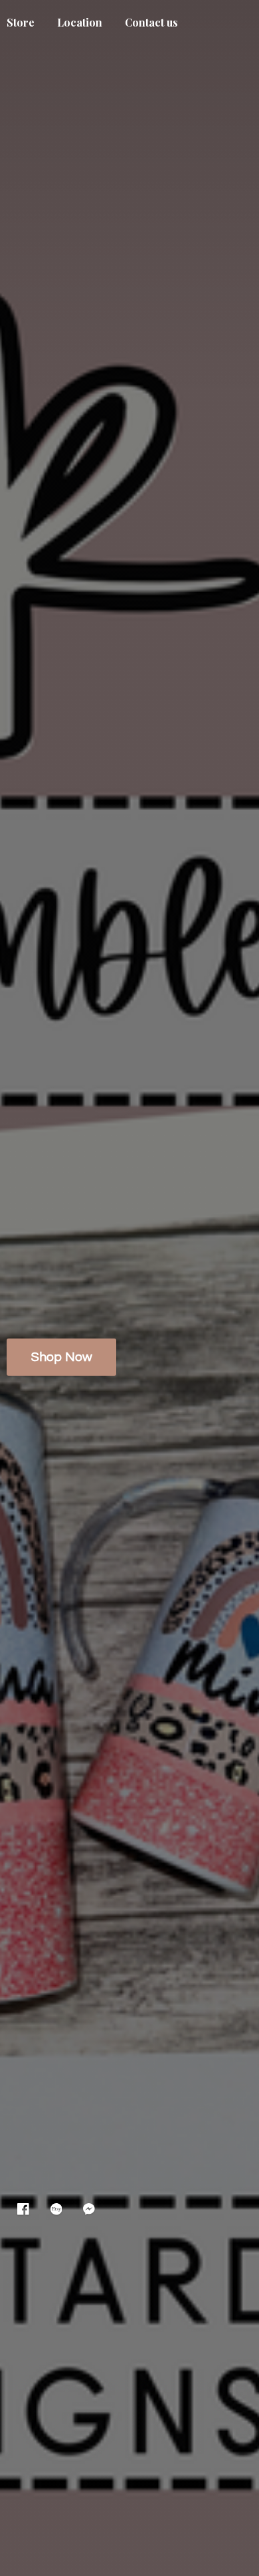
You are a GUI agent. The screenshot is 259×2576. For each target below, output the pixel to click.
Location (80, 22)
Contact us (151, 22)
